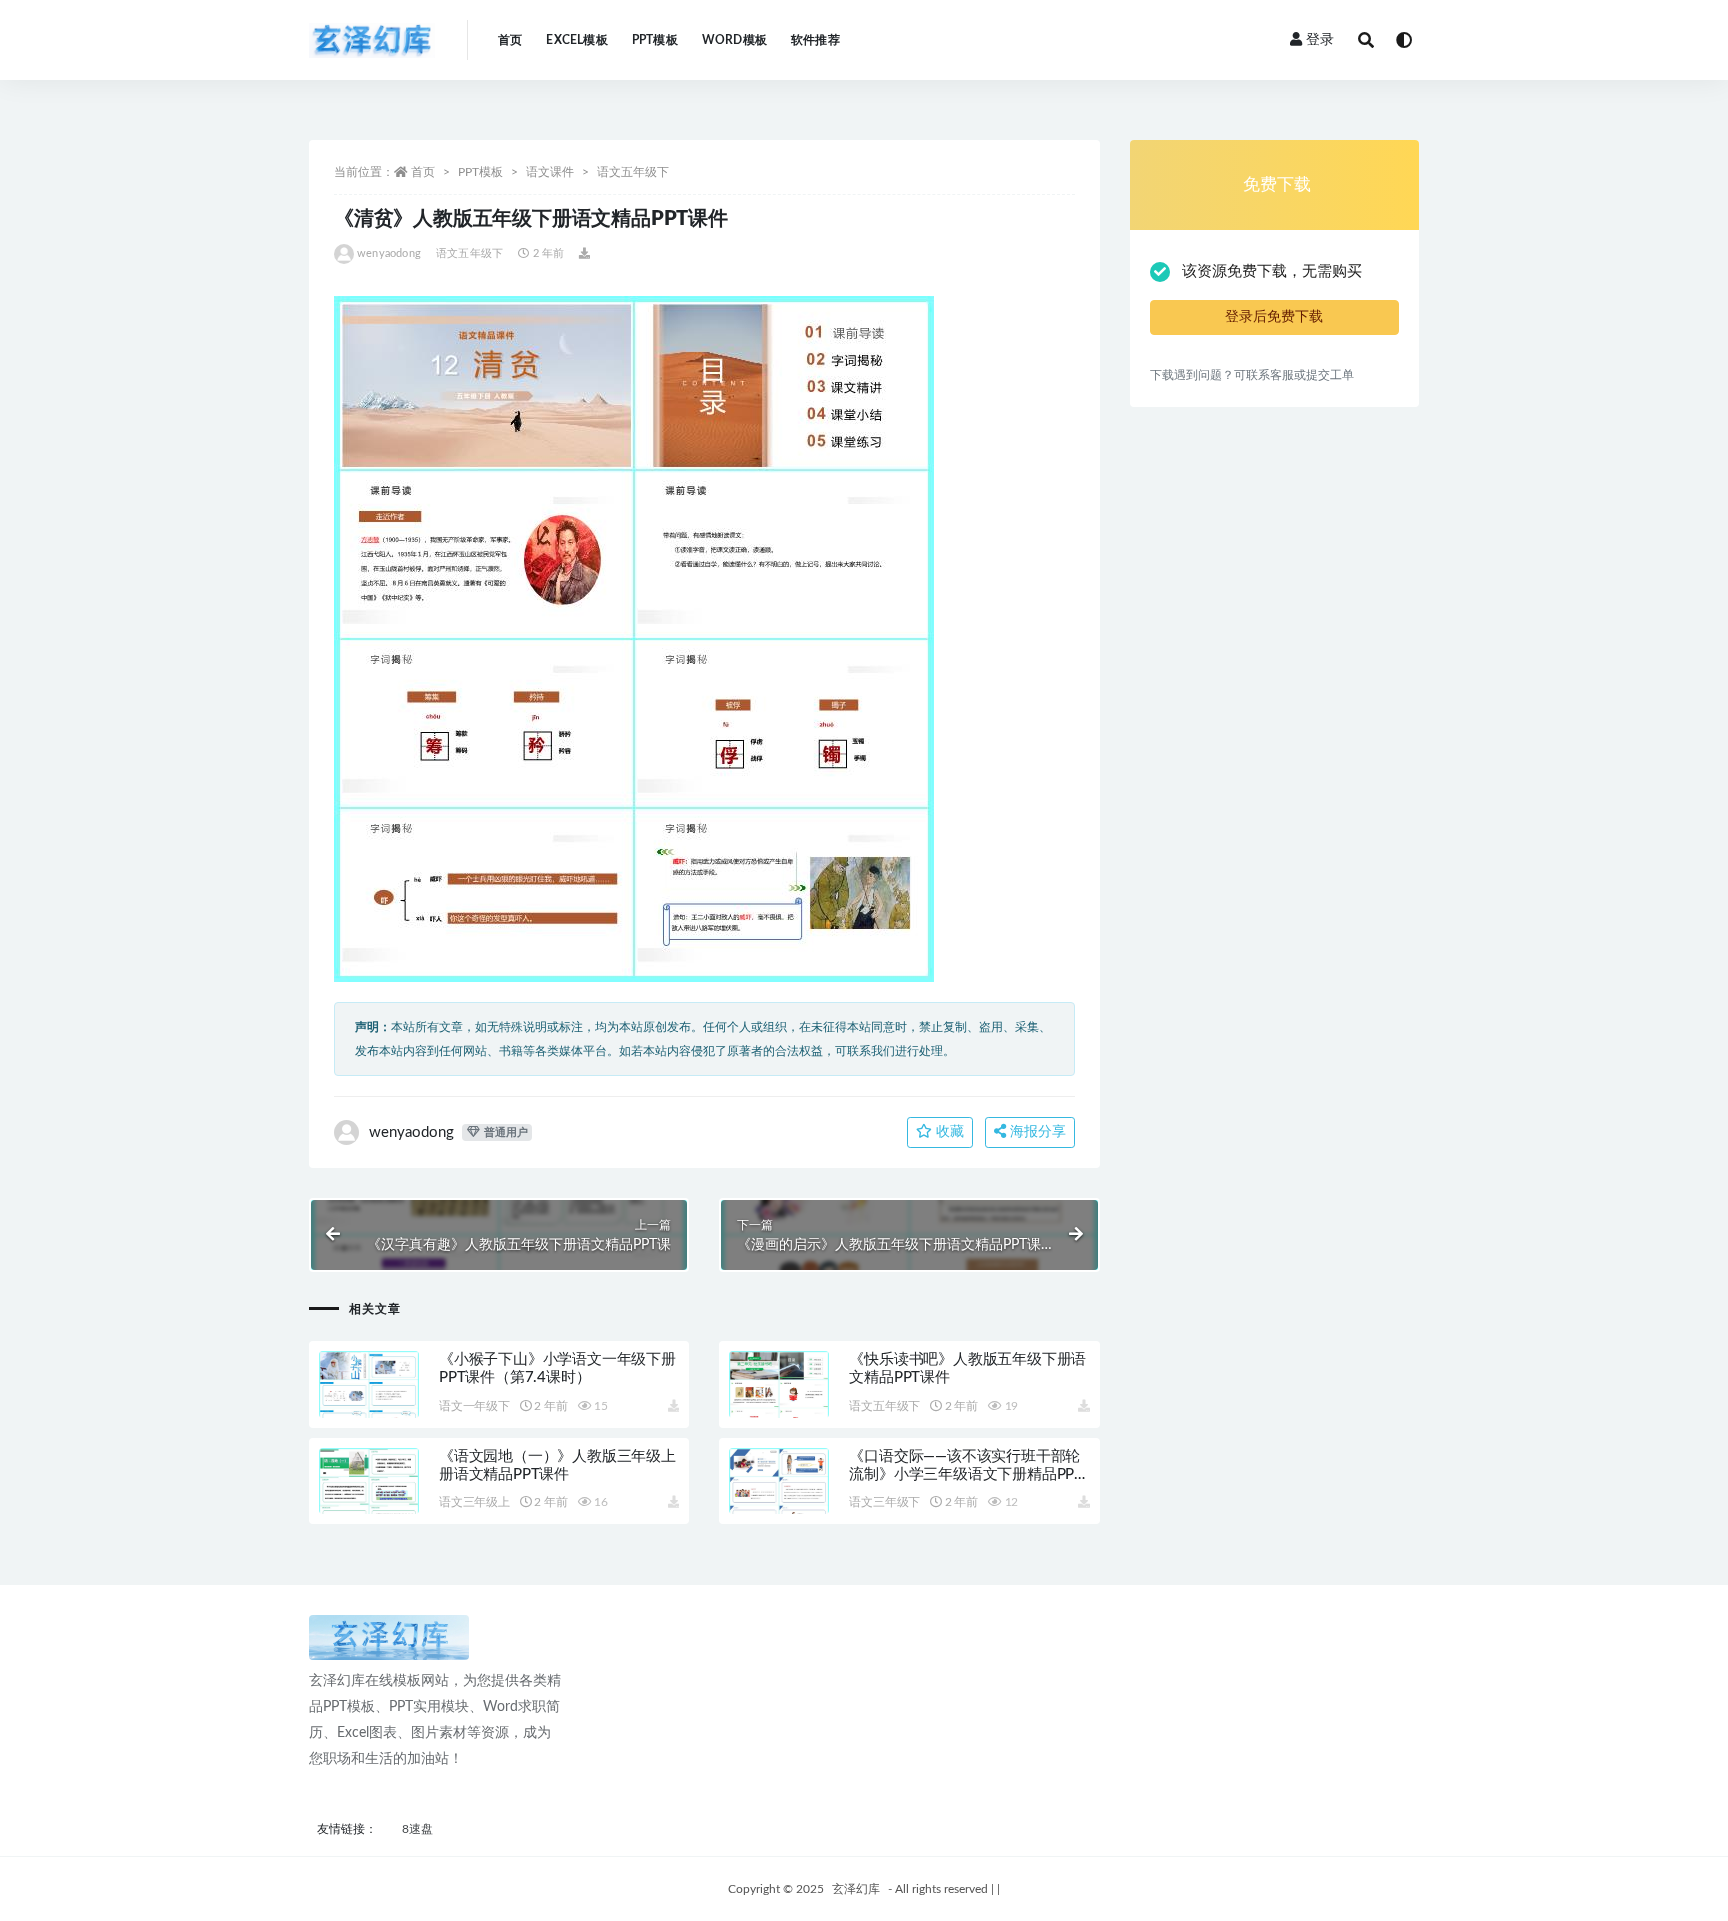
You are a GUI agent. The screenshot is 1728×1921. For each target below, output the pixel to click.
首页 (510, 40)
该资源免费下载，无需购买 (1272, 271)
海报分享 (1036, 1132)
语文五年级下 (633, 172)
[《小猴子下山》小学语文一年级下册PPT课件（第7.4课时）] (369, 1408)
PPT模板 (655, 40)
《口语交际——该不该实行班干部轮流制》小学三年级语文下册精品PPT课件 (966, 1474)
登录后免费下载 (1274, 317)
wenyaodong (389, 253)
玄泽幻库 (856, 1889)
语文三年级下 (884, 1502)
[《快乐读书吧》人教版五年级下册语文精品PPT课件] (779, 1408)
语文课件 (550, 172)
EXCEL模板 (576, 40)
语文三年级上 (474, 1502)
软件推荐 (815, 40)
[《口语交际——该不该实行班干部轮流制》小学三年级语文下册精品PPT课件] (779, 1505)
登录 (1320, 40)
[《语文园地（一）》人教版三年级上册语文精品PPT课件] (369, 1505)
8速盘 (417, 1829)
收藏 (948, 1132)
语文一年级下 (474, 1406)
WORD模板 (734, 40)
